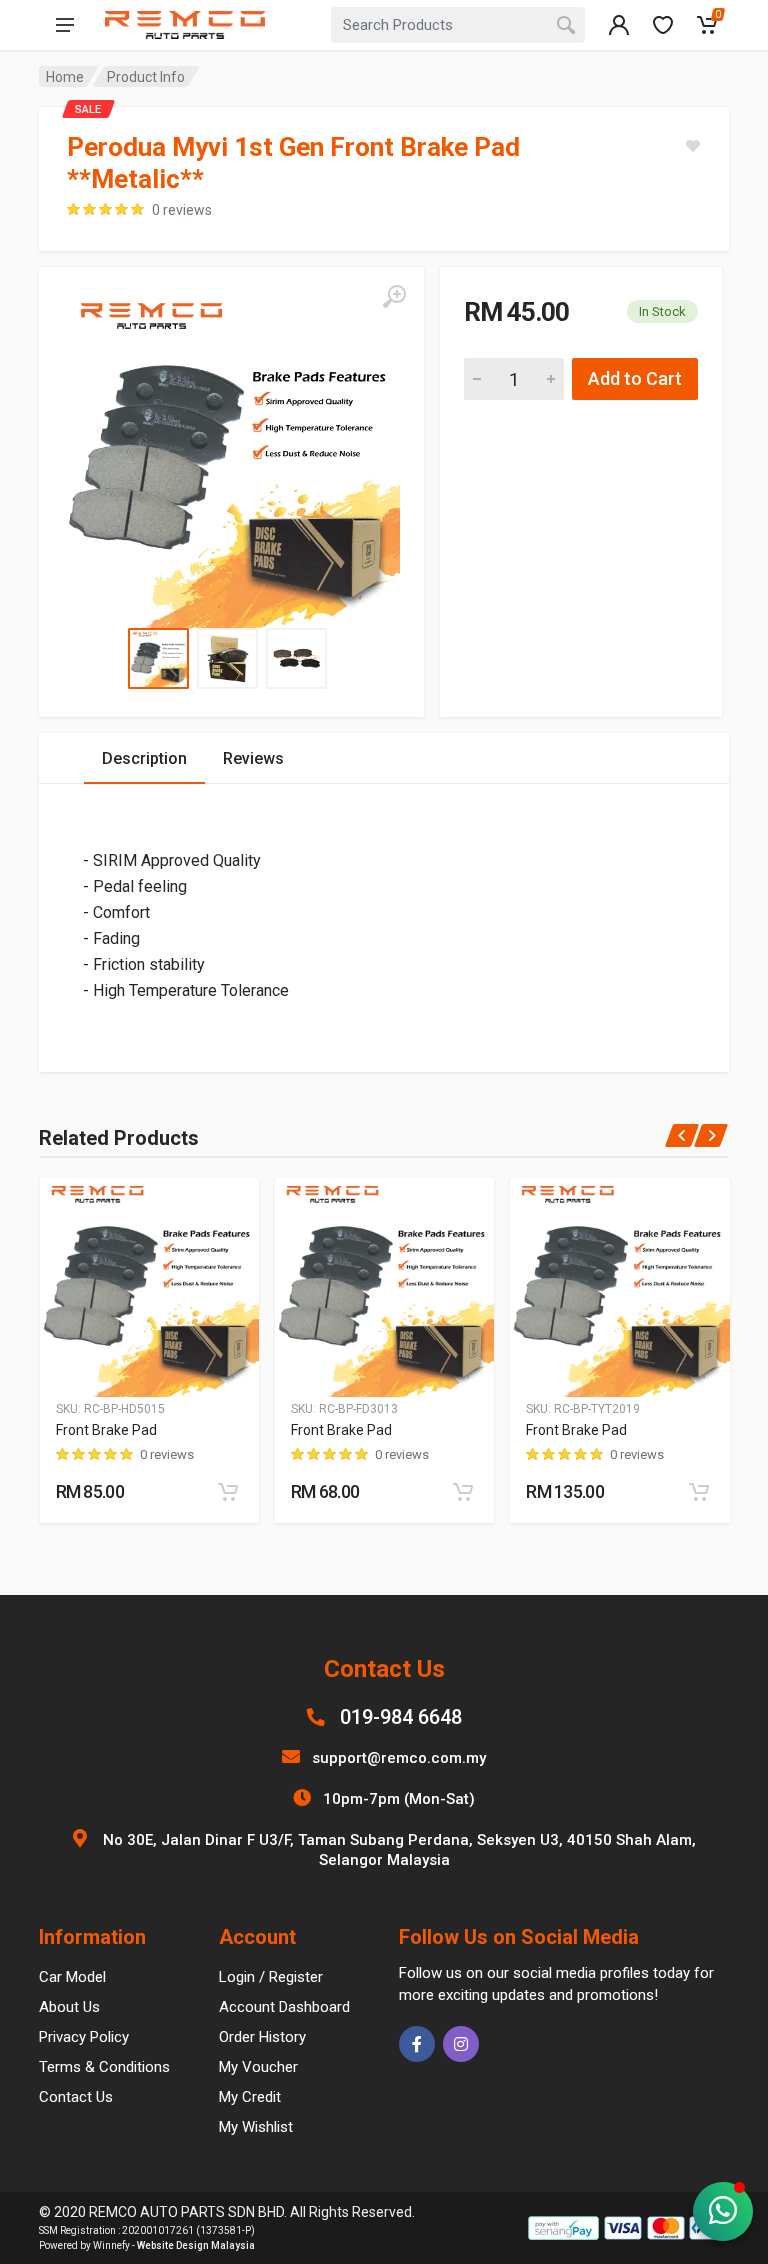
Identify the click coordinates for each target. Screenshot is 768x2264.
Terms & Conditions (104, 2067)
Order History (262, 2037)
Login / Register (271, 1977)
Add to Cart (635, 378)
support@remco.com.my (399, 1758)
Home (65, 77)
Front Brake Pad (106, 1430)
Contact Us (76, 2097)
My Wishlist (256, 2127)
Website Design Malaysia (196, 2245)
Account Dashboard (284, 2007)
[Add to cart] (228, 1492)
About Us (69, 2007)
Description (144, 758)
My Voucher (258, 2067)
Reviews (253, 758)
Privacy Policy (84, 2037)
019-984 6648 (401, 1717)
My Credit (250, 2097)
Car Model (72, 1977)
